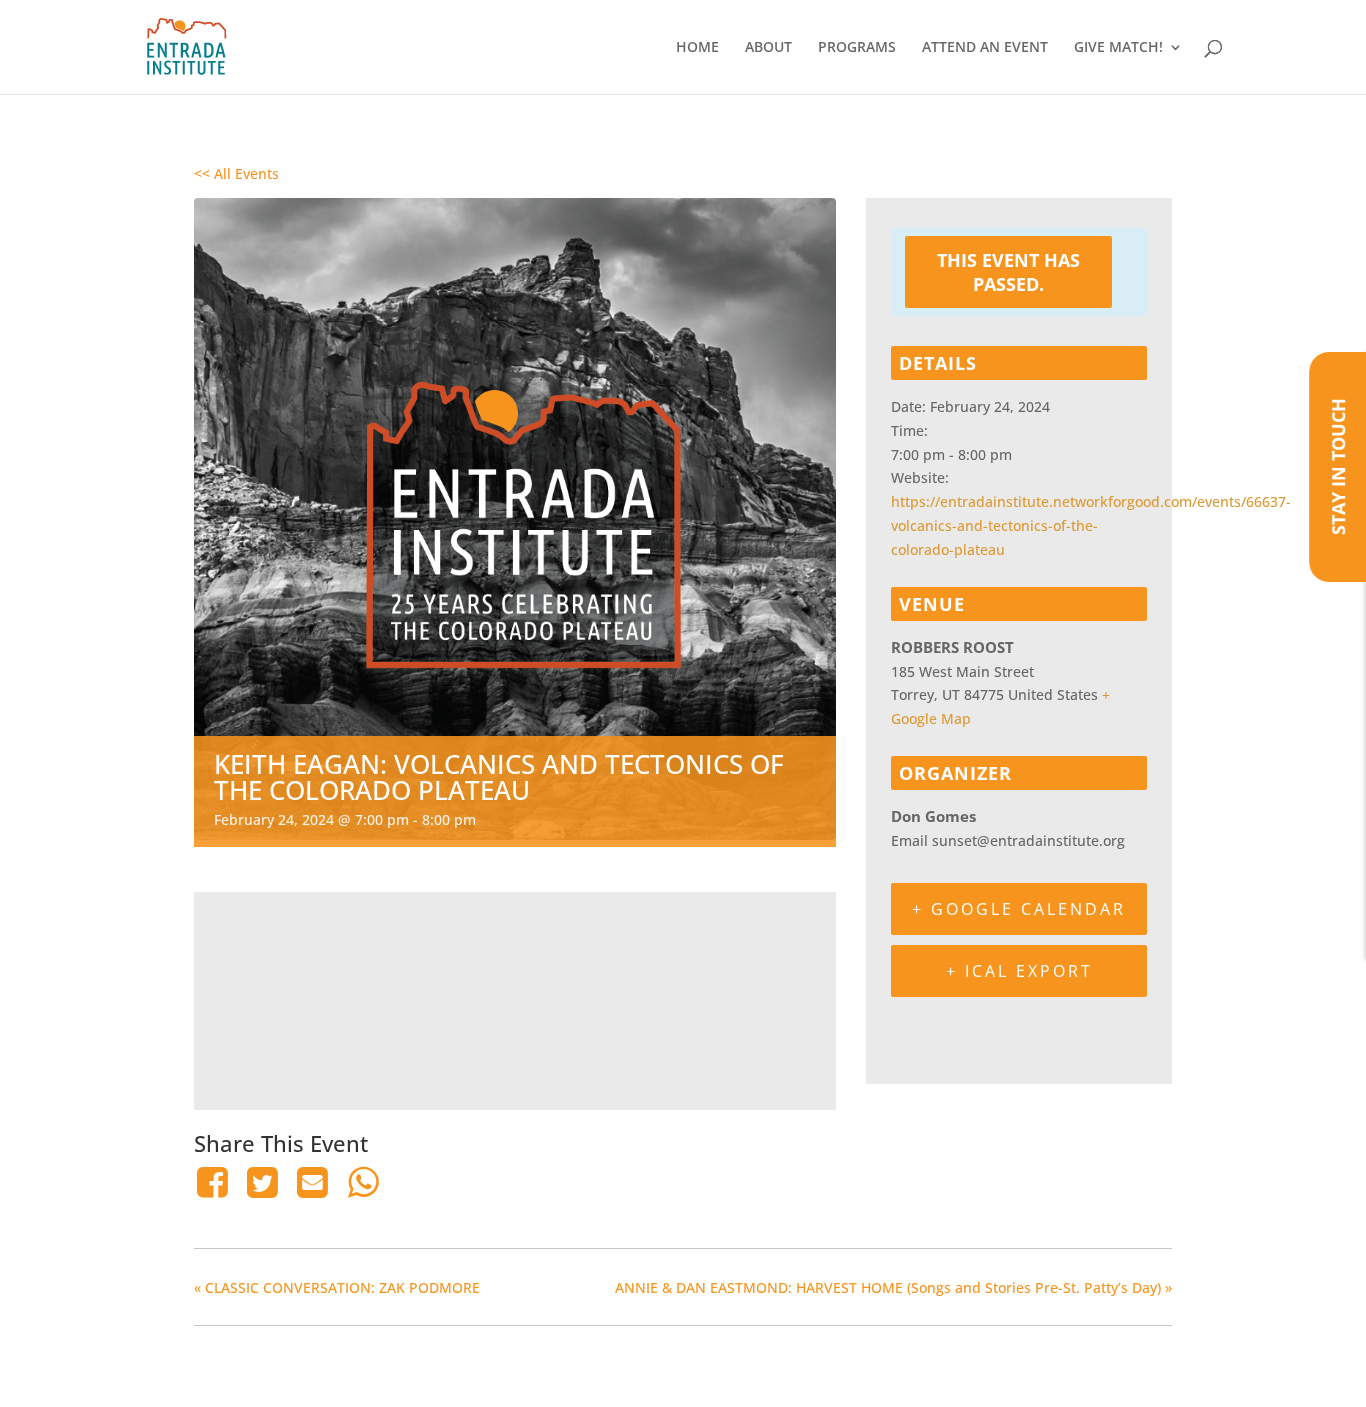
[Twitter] (262, 1182)
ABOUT (768, 48)
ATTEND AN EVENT (985, 48)
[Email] (313, 1182)
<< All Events (236, 173)
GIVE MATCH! (1118, 48)
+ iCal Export (1019, 971)
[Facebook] (215, 1182)
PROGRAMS (857, 48)
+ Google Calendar (1019, 909)
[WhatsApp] (363, 1182)
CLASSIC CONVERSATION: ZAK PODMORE (337, 1287)
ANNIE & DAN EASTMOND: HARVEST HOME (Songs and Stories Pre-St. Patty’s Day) (893, 1287)
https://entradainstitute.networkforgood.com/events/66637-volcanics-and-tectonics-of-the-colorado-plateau (1091, 525)
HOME (697, 48)
